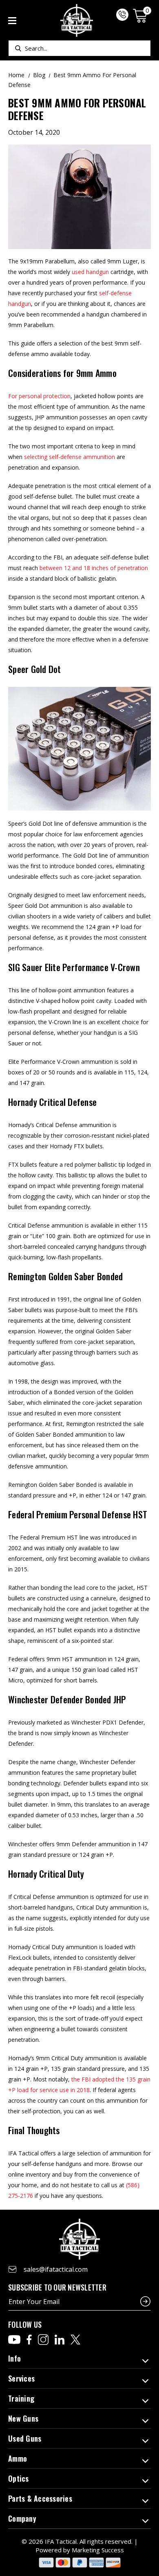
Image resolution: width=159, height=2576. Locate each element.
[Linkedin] (60, 2340)
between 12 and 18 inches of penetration (94, 568)
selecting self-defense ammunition (70, 457)
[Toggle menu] (12, 21)
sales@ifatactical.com (56, 2269)
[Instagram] (43, 2340)
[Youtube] (14, 2340)
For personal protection (39, 396)
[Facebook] (29, 2340)
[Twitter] (75, 2340)
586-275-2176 (122, 15)
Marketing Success (98, 2550)
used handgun (90, 272)
